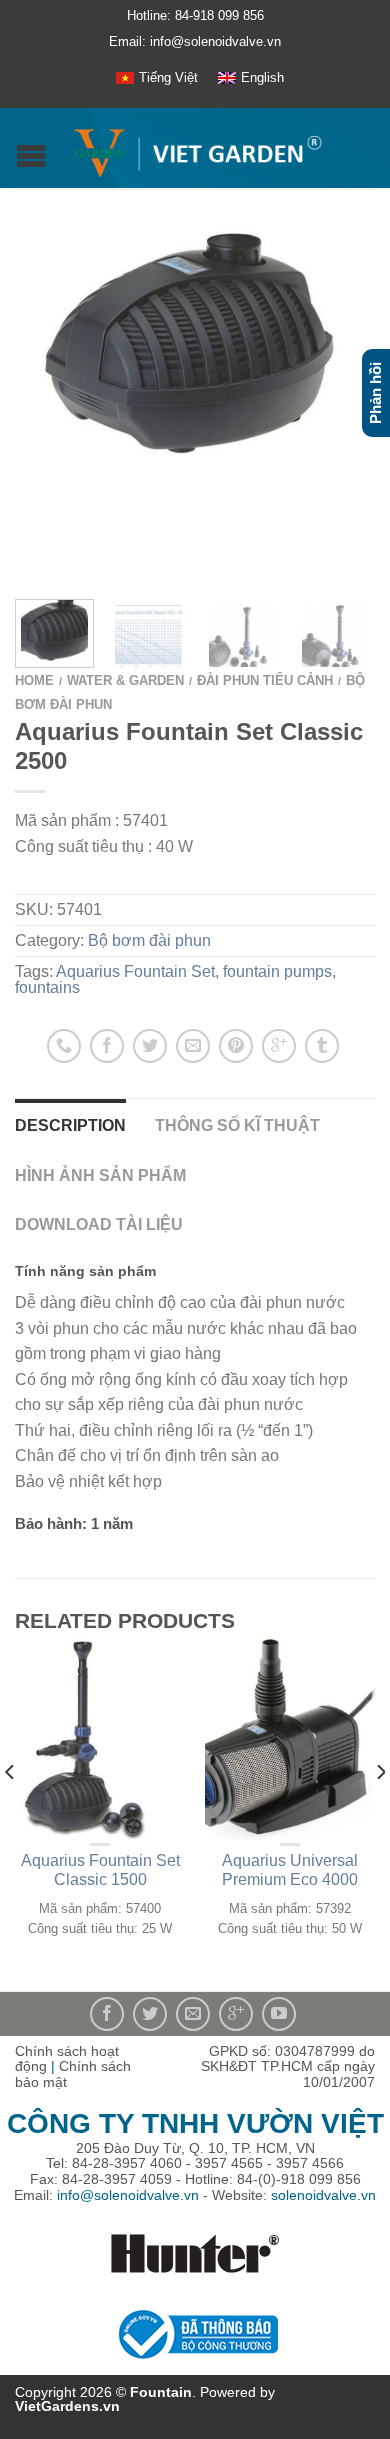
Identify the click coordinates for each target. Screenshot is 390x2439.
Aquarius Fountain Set (135, 971)
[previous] (10, 1812)
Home (34, 680)
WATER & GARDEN (125, 680)
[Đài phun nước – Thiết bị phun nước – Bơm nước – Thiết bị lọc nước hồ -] (197, 148)
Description (70, 1125)
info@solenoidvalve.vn (128, 2195)
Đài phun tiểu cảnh (265, 680)
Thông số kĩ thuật (237, 1125)
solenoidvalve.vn (323, 2195)
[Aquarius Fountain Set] (195, 340)
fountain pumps (277, 971)
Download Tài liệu (99, 1224)
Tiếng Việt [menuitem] (168, 77)
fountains (47, 987)
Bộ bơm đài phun (149, 940)
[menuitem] (157, 78)
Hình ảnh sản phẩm (100, 1175)
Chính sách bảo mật (73, 2074)
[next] (370, 633)
